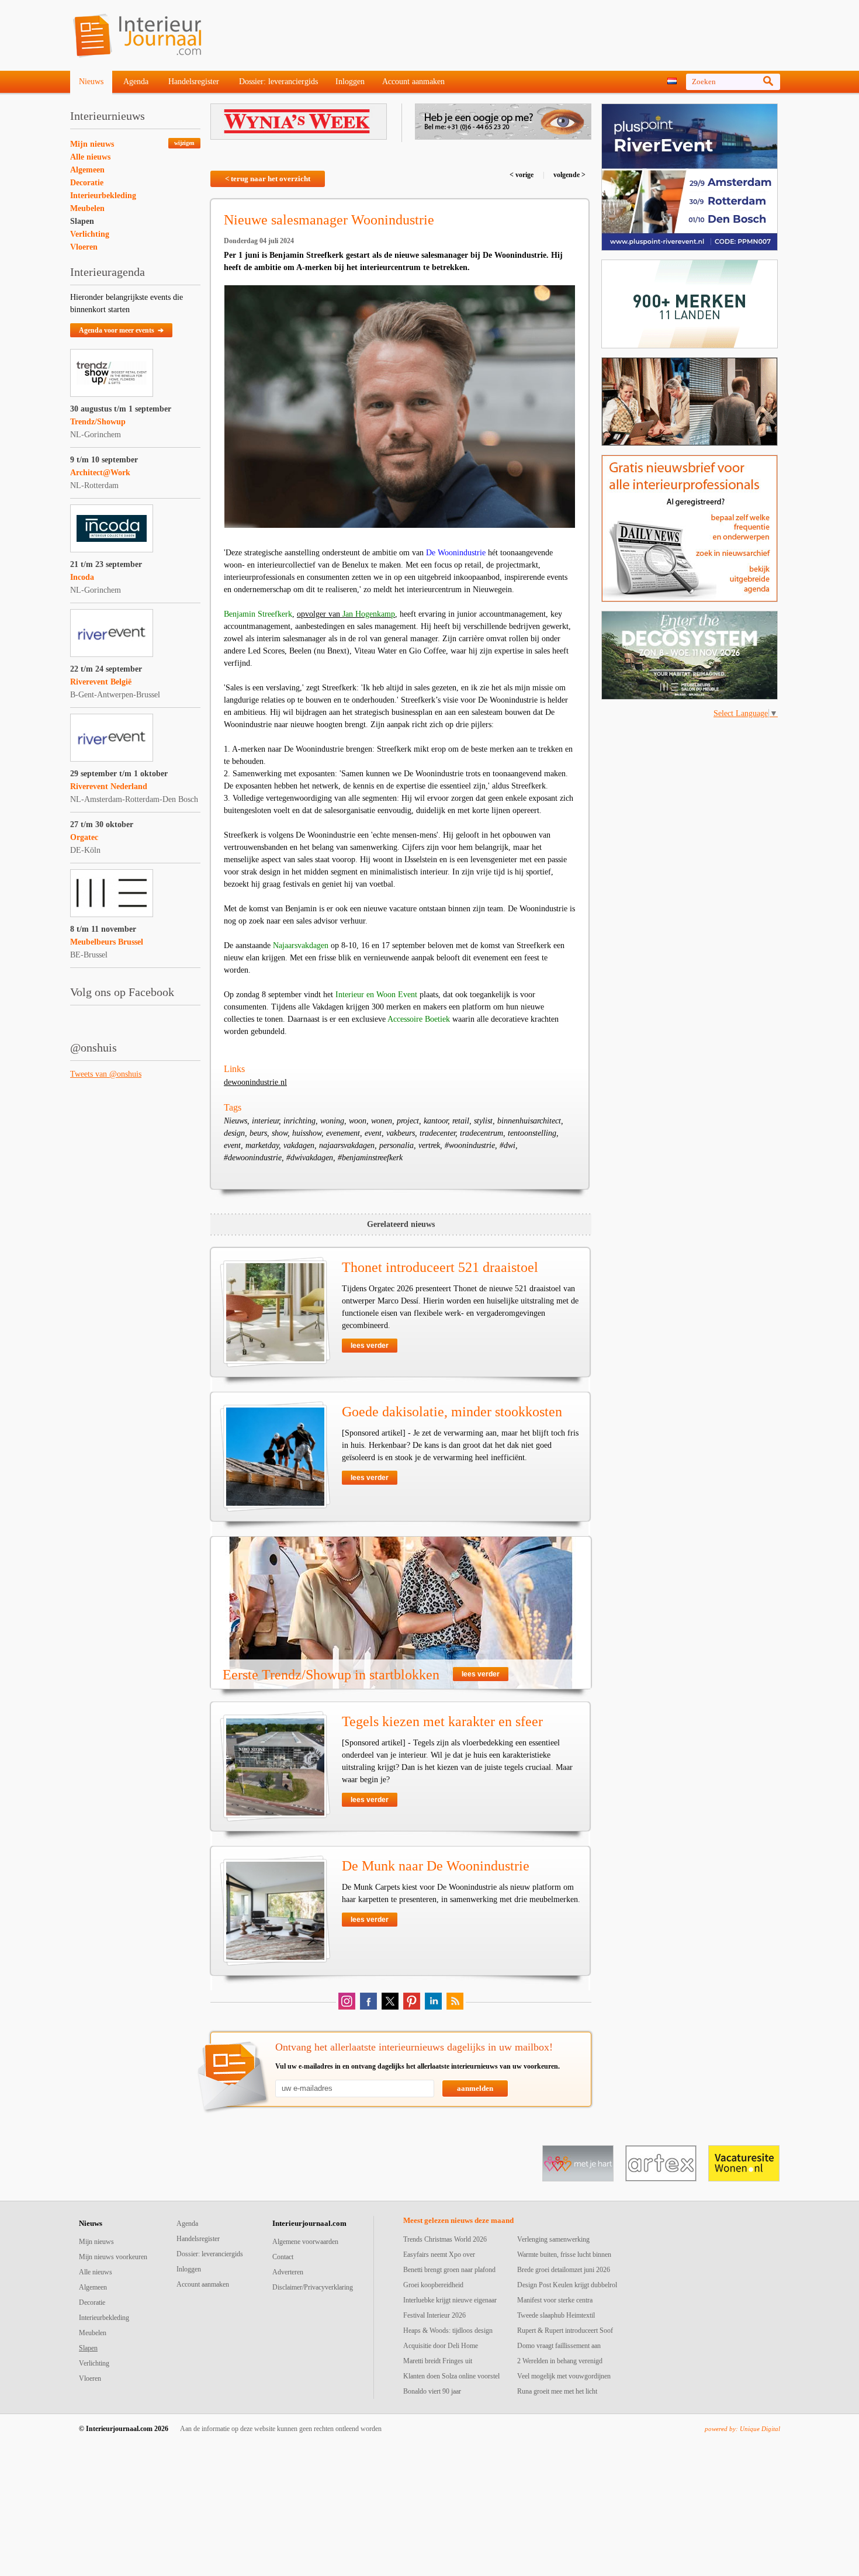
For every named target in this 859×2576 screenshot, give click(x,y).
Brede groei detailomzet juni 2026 (564, 2270)
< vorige (522, 175)
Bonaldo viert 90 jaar (432, 2391)
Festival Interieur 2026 (434, 2315)
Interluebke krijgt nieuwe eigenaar (450, 2300)
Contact (283, 2257)
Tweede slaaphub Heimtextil (556, 2315)
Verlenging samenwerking (553, 2239)
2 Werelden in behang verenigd (560, 2361)
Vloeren (84, 247)
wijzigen (184, 143)
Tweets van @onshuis (106, 1074)
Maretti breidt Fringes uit (438, 2361)
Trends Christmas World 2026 (445, 2239)
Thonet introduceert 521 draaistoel (440, 1267)
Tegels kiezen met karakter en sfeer (442, 1721)
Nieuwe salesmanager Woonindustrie (329, 220)
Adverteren (288, 2272)
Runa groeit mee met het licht (557, 2391)
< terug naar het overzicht (268, 179)
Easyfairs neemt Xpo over (439, 2255)
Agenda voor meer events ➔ (121, 330)
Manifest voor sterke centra (555, 2300)
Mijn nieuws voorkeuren (113, 2257)
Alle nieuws (90, 157)
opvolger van (346, 614)
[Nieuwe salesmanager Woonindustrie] (400, 407)
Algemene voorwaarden (305, 2242)
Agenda (136, 82)
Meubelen (87, 208)
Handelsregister (194, 82)
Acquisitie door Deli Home (441, 2346)
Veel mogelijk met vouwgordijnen (564, 2376)
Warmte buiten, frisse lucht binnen (564, 2255)
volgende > (569, 175)
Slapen (82, 221)
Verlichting (90, 234)
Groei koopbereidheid (433, 2285)
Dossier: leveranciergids (278, 82)
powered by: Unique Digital (742, 2429)
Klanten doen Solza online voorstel (451, 2376)
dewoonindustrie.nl (255, 1082)
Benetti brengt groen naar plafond (449, 2270)
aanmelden (475, 2088)
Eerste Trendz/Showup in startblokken (331, 1675)
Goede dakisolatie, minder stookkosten (452, 1412)
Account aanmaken (413, 82)
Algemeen (87, 170)
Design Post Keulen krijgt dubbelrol (567, 2285)
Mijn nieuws (92, 144)
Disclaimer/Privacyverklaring (313, 2287)
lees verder (370, 1346)
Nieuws (91, 82)
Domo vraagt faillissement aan (559, 2346)
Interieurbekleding (103, 196)
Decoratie (87, 183)
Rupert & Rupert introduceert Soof (565, 2330)
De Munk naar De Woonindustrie (436, 1866)
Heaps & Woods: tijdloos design (448, 2330)
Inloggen (350, 82)
